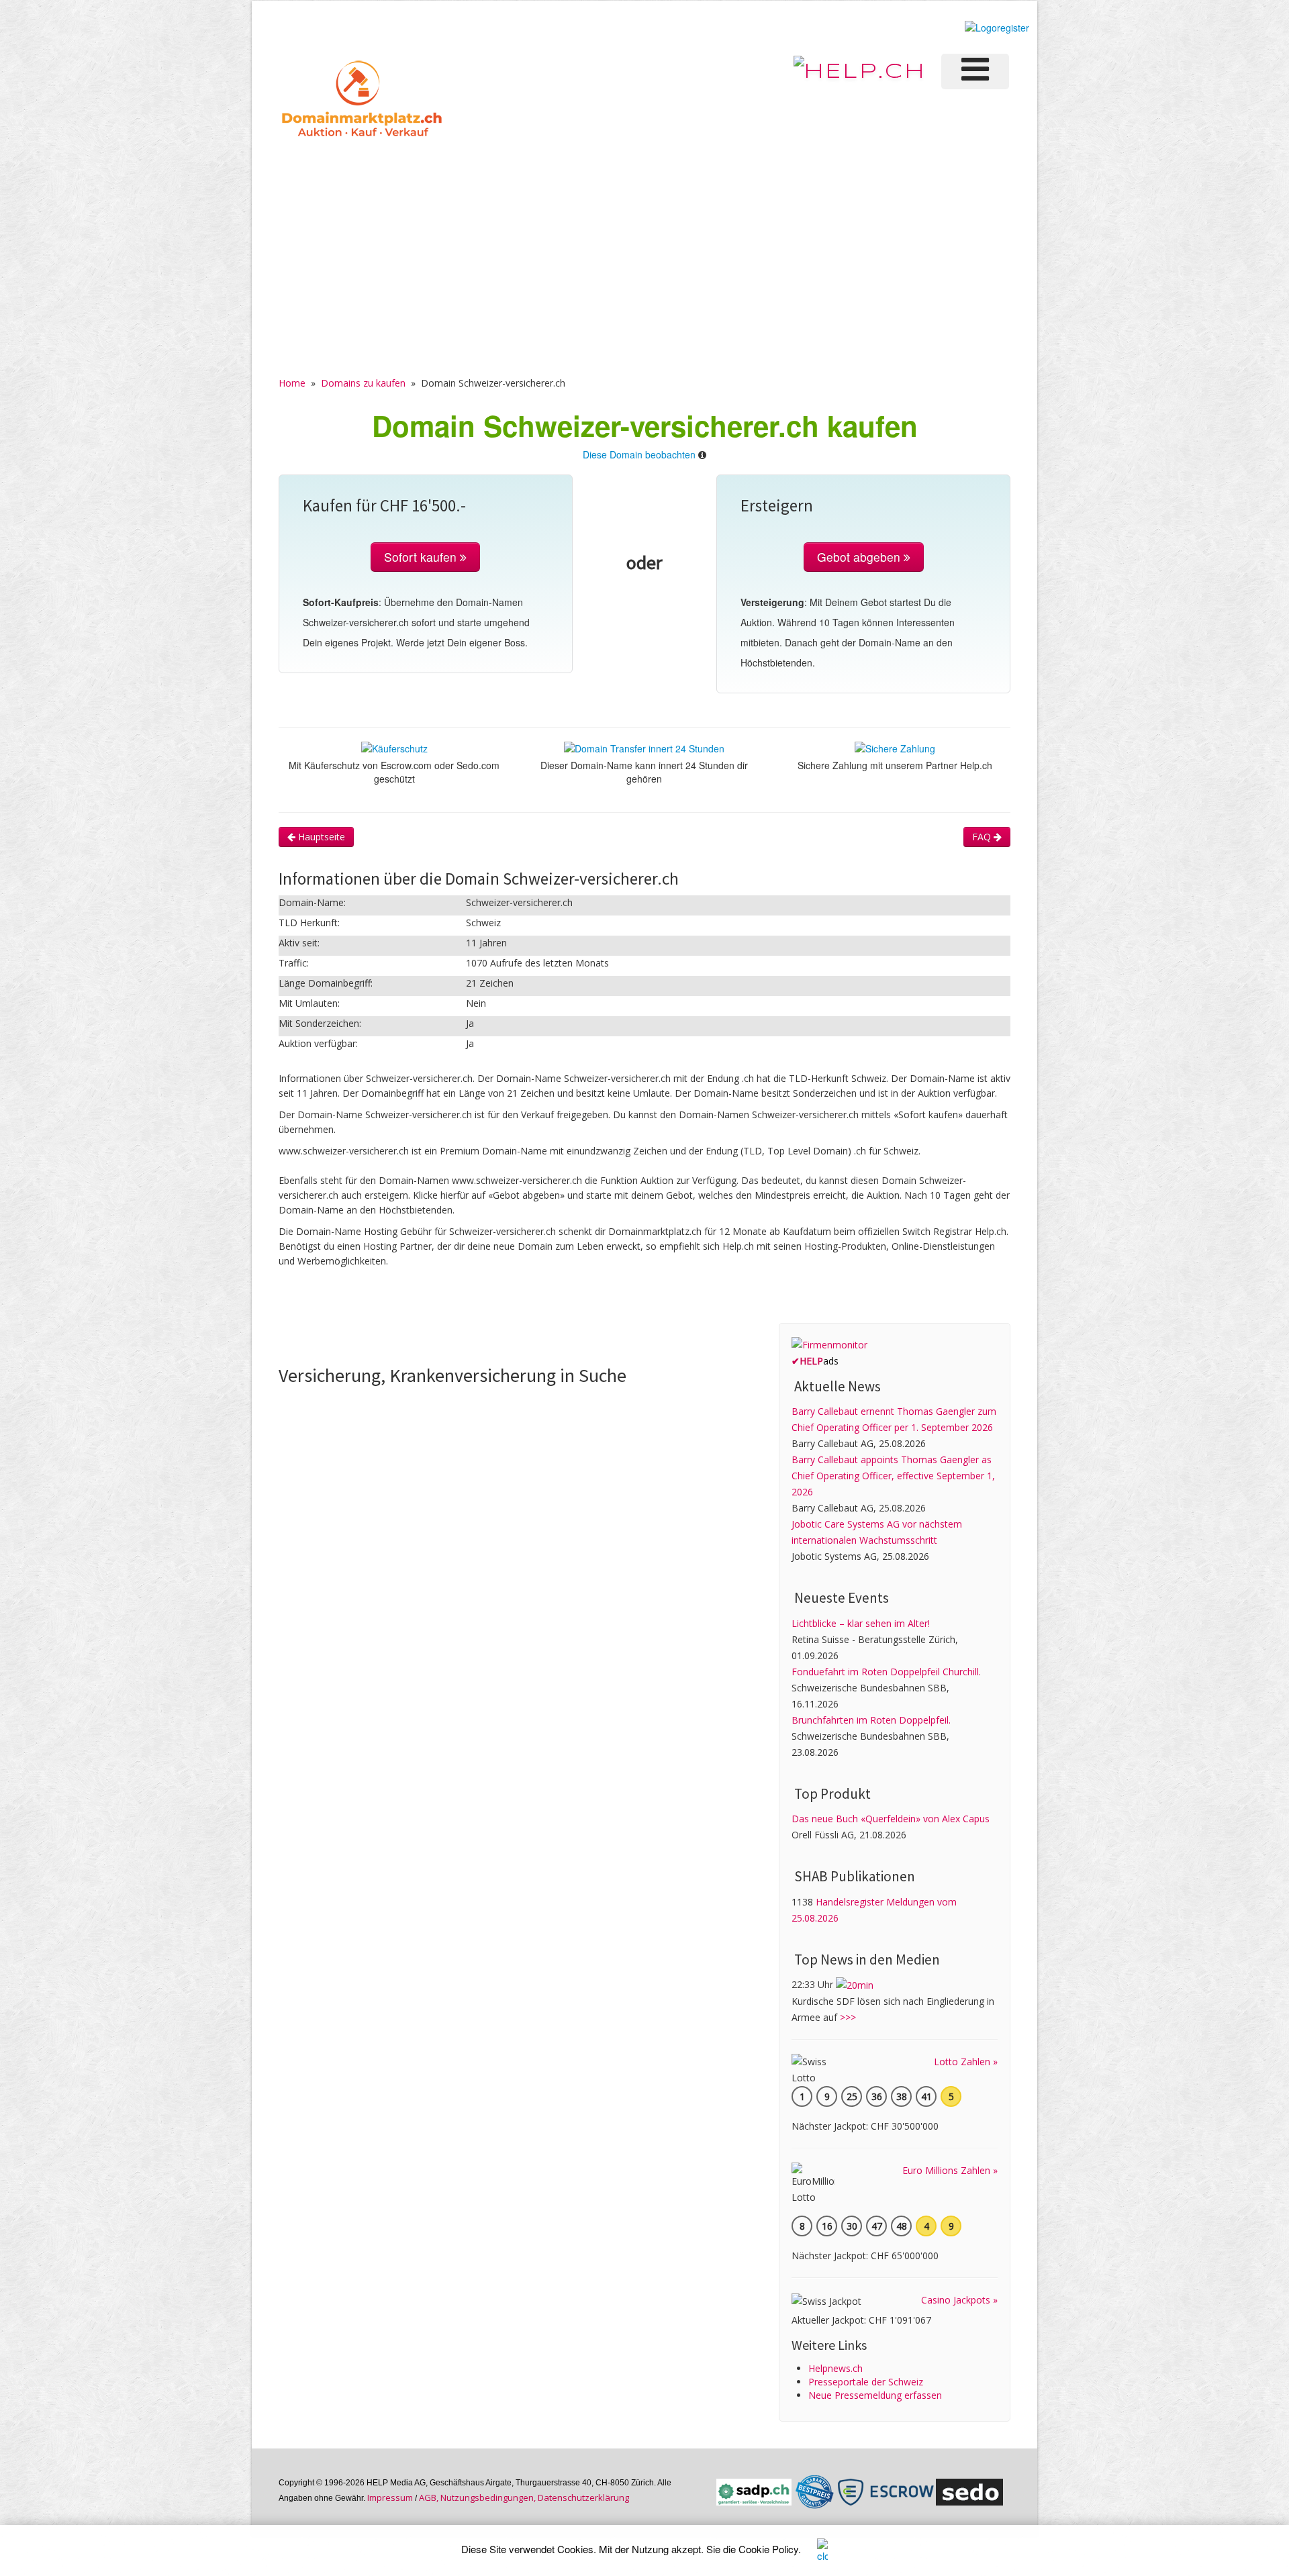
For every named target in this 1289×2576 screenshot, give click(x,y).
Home (292, 383)
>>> (848, 2017)
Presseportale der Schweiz (866, 2382)
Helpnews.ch (836, 2368)
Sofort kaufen (422, 557)
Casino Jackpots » (959, 2300)
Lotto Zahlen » (966, 2062)
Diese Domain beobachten (639, 454)
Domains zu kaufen (363, 383)
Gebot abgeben (860, 557)
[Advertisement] (644, 242)
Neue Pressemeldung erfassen (875, 2395)
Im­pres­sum (390, 2497)
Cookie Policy (768, 2549)
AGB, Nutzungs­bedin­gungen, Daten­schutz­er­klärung (524, 2497)
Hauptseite (320, 837)
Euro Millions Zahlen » (950, 2170)
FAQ (983, 837)
